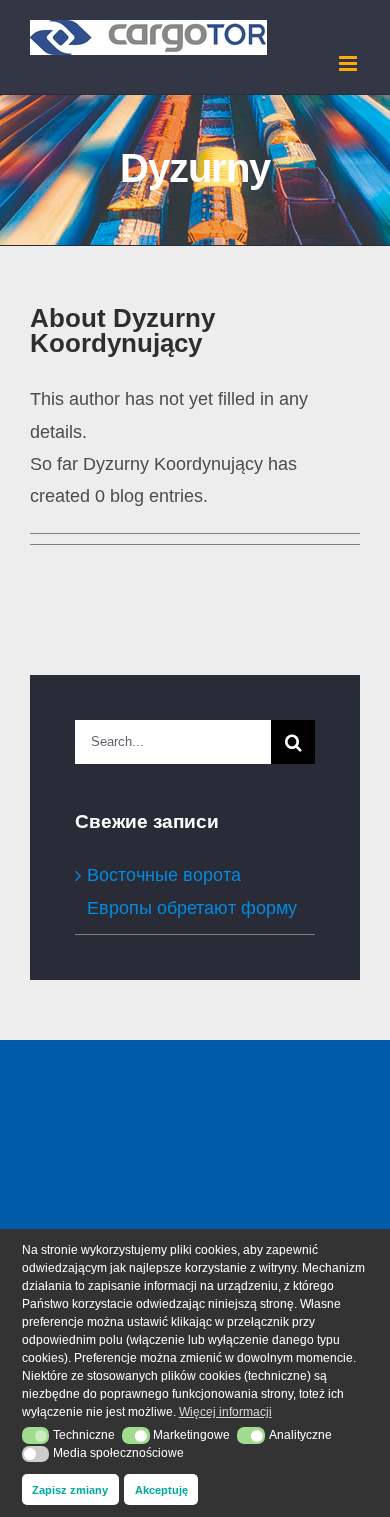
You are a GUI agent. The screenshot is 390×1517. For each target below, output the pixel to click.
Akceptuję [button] (161, 1490)
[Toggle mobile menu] (349, 63)
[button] (36, 1435)
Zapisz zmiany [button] (70, 1490)
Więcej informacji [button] (225, 1412)
